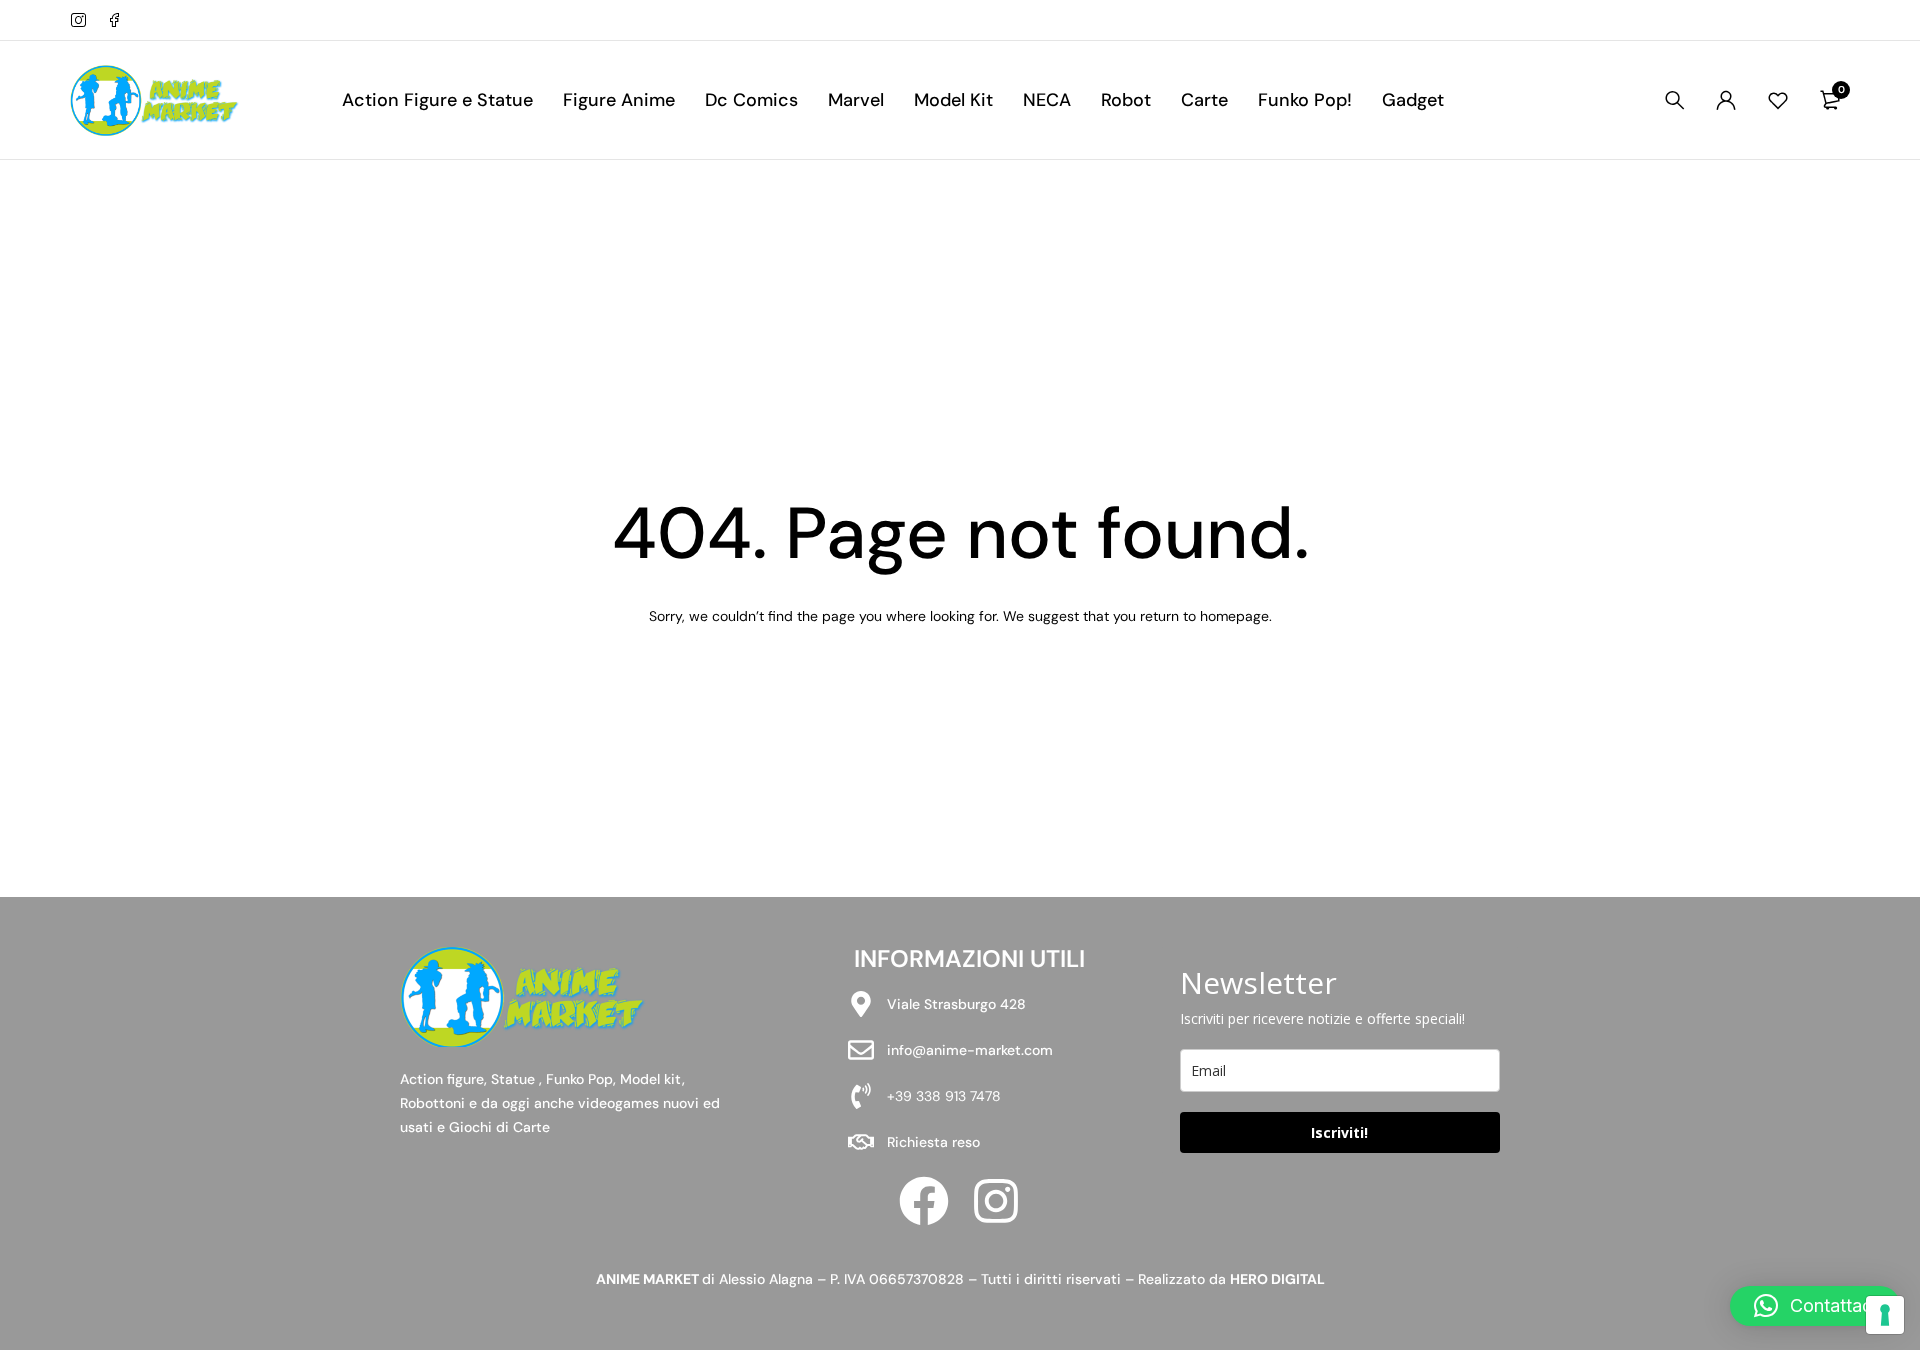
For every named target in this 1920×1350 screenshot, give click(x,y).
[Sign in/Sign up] (1726, 100)
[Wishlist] (1778, 100)
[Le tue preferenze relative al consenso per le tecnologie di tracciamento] (1885, 1315)
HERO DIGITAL (1277, 1279)
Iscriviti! (1339, 1132)
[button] (1815, 1306)
